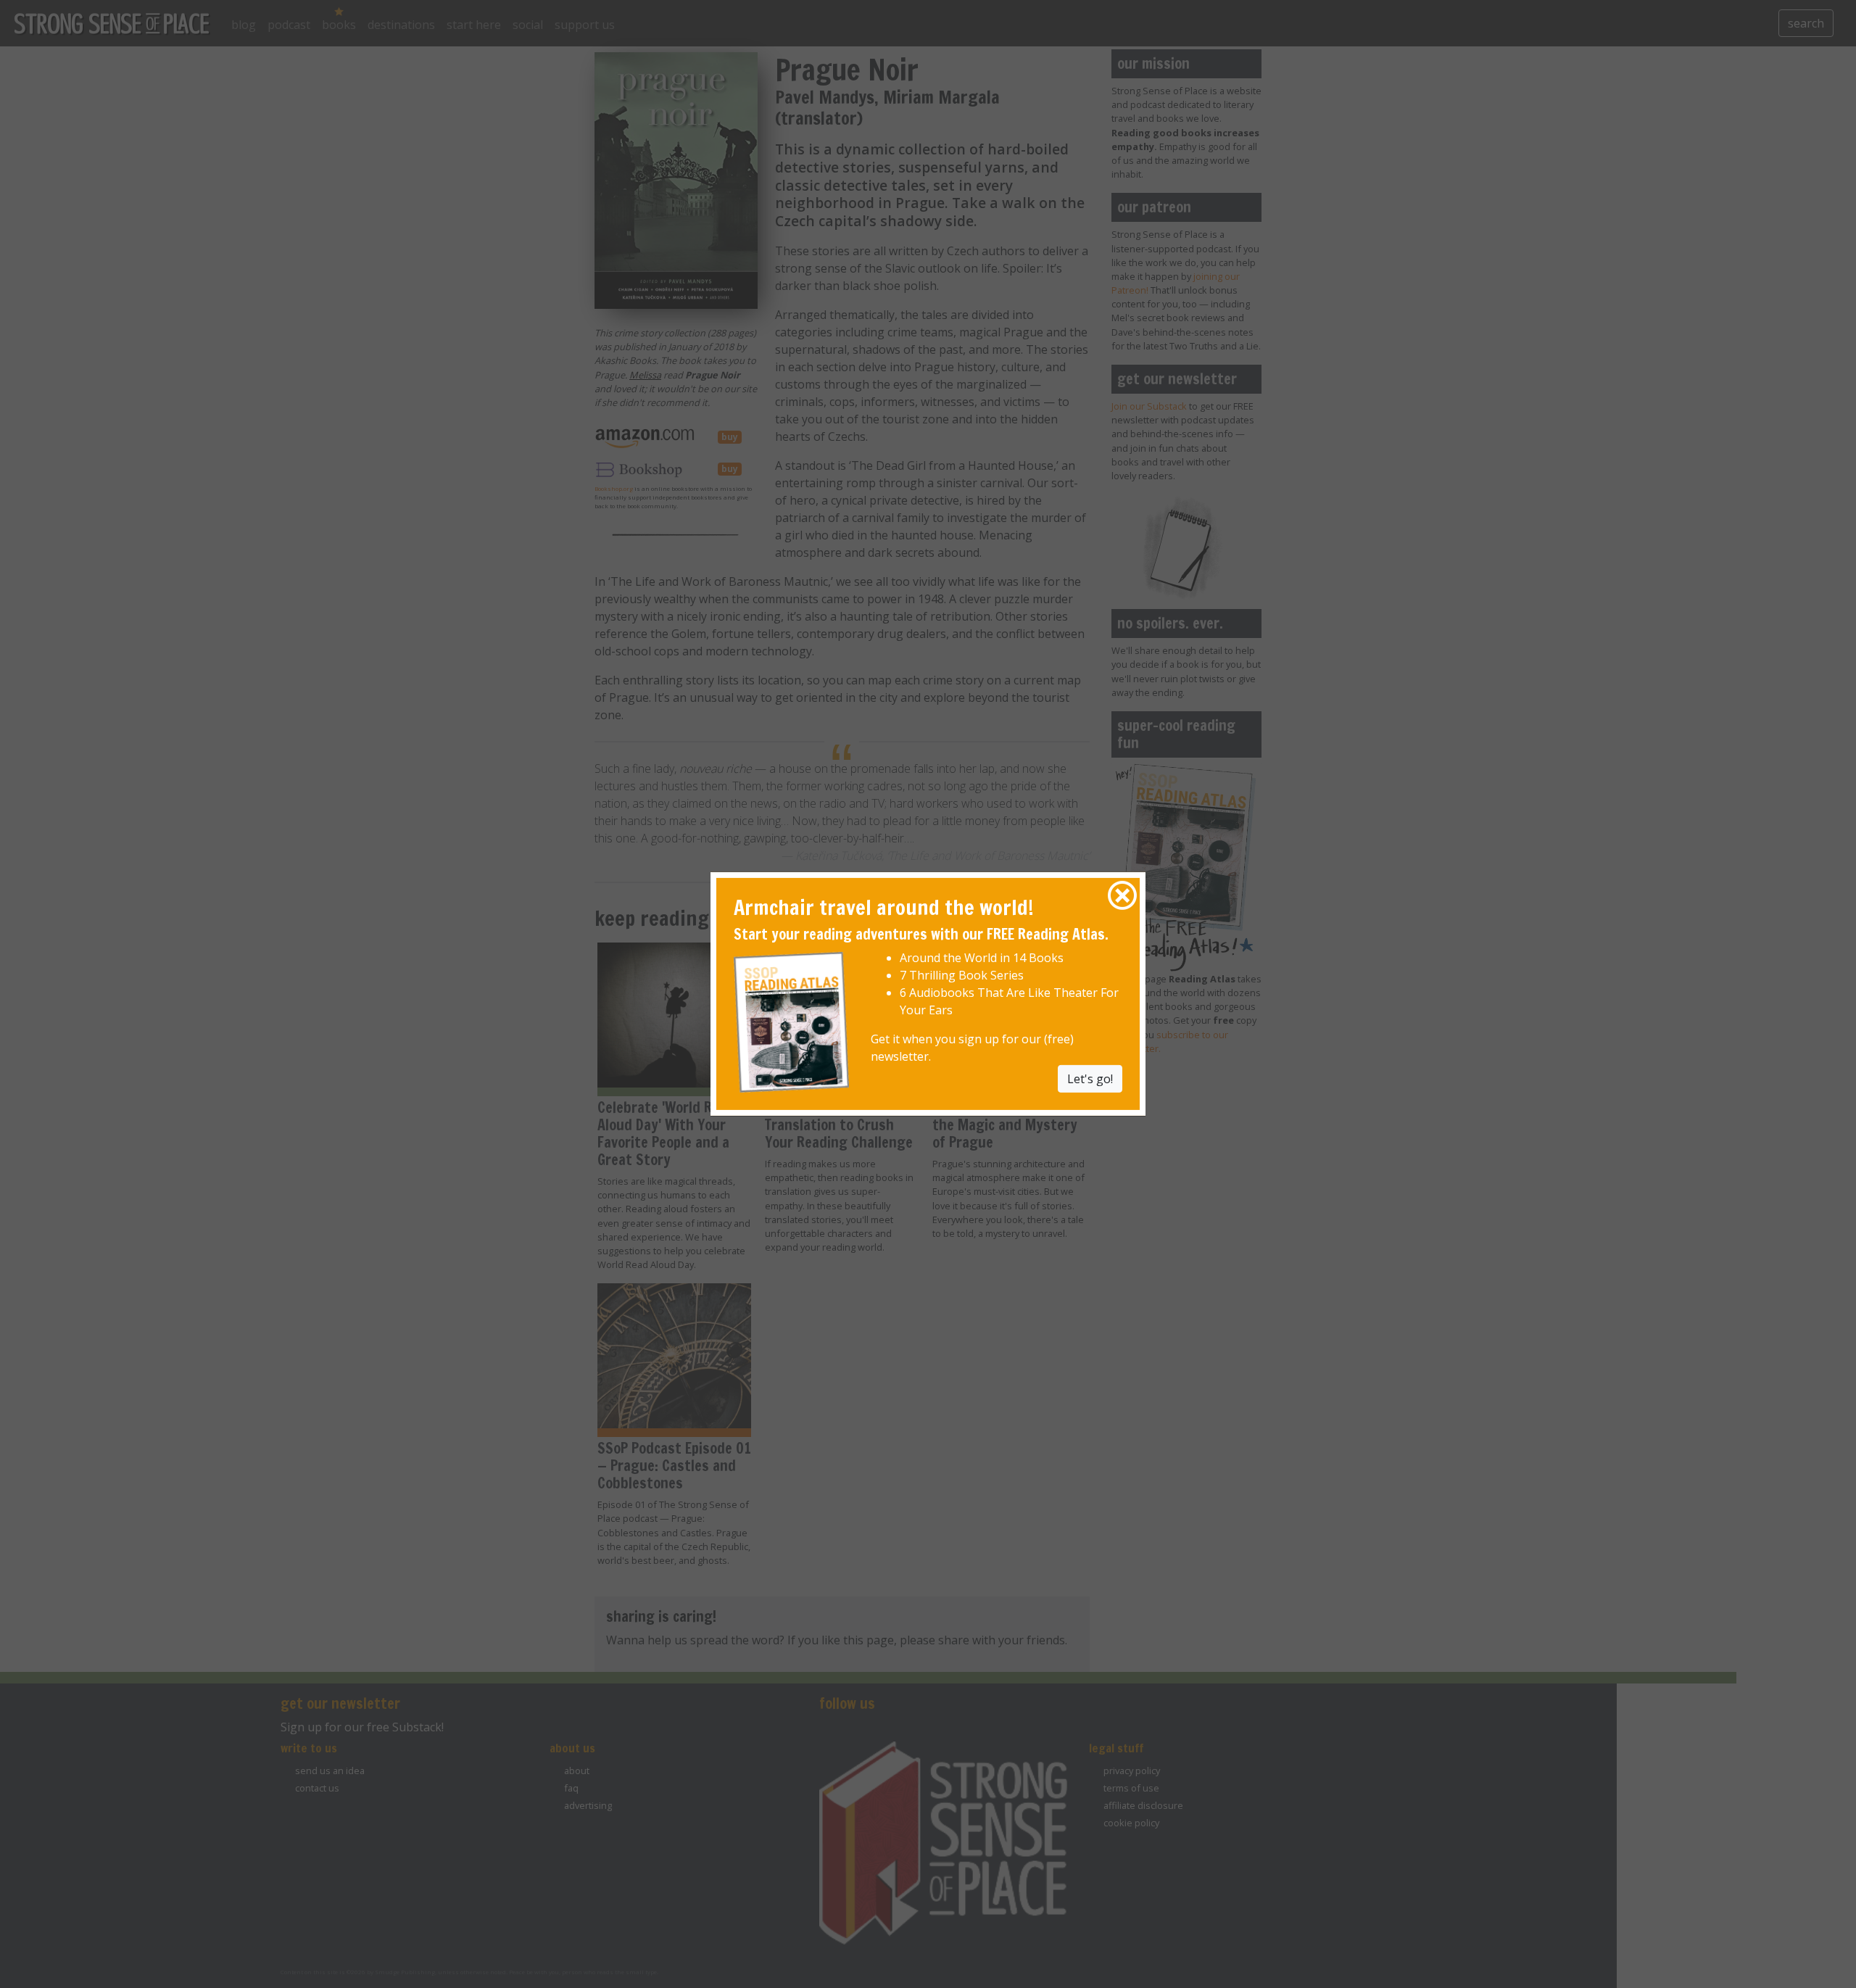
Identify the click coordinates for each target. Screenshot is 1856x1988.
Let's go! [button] (1090, 1078)
